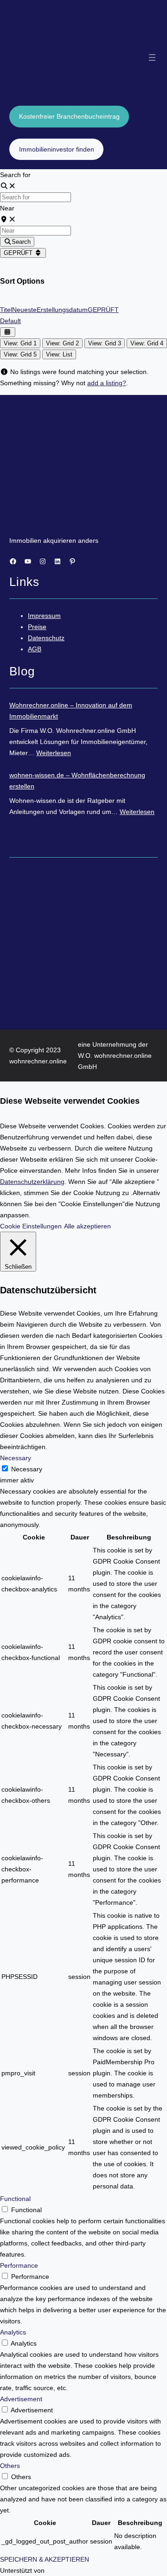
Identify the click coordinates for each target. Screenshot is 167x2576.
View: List (59, 354)
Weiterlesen (54, 753)
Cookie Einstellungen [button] (31, 1226)
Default (10, 321)
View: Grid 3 (105, 343)
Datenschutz (46, 638)
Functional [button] (15, 2199)
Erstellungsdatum (62, 310)
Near (7, 208)
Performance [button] (19, 2265)
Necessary (27, 1469)
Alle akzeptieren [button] (87, 1226)
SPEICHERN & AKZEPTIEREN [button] (45, 2559)
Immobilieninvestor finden (57, 149)
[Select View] (8, 332)
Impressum (44, 616)
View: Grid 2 (62, 343)
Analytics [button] (13, 2332)
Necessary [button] (16, 1458)
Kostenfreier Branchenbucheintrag (69, 116)
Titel (6, 310)
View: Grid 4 (147, 343)
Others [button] (10, 2466)
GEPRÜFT (19, 253)
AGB (35, 649)
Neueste (24, 310)
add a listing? (107, 383)
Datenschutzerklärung (32, 1182)
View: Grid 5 (20, 354)
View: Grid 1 (20, 343)
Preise (37, 627)
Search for (15, 175)
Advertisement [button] (21, 2399)
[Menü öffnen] (152, 57)
